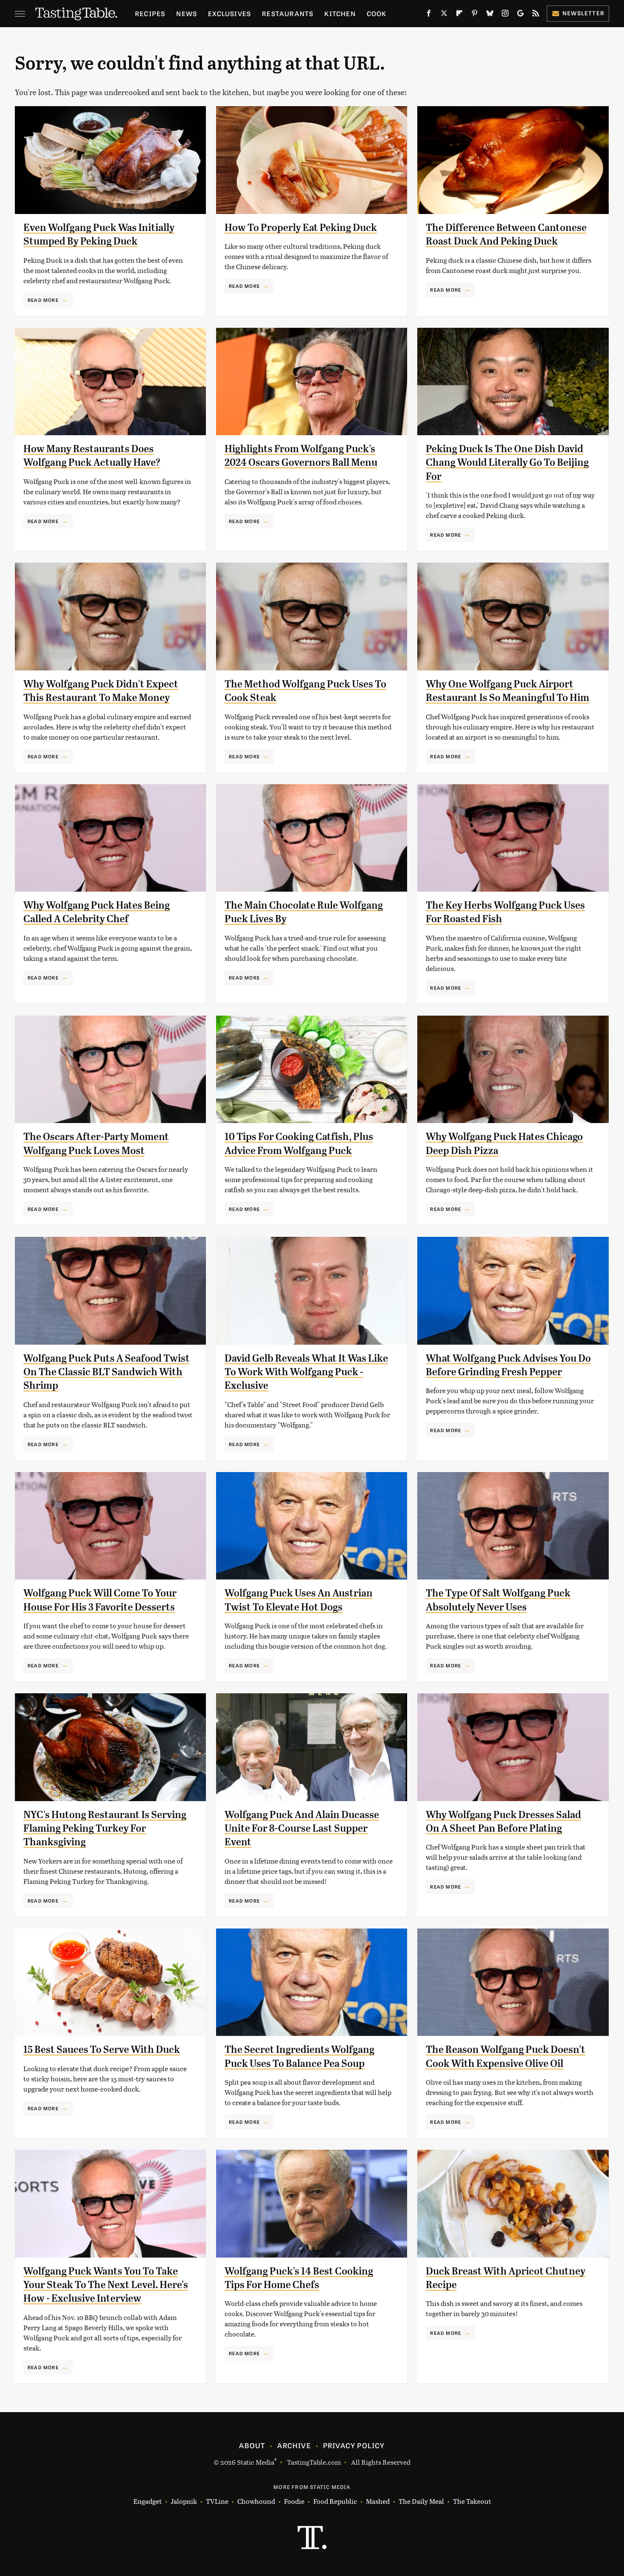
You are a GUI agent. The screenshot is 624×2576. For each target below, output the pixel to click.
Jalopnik (184, 2501)
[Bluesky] (490, 15)
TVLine (217, 2501)
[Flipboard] (459, 15)
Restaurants (288, 13)
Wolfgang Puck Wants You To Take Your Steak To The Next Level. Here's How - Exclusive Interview (106, 2285)
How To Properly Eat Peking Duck (301, 228)
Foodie (294, 2501)
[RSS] (536, 15)
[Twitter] (444, 15)
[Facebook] (429, 15)
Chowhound (256, 2501)
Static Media (256, 2462)
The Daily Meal (421, 2501)
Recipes (150, 13)
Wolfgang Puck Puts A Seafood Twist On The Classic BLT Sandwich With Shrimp (107, 1372)
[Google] (520, 15)
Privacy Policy (354, 2445)
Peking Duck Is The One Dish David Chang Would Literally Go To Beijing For (507, 463)
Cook (377, 13)
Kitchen (340, 13)
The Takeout (472, 2501)
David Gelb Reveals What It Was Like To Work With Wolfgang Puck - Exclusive (306, 1372)
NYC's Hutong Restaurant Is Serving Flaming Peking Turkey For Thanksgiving (105, 1829)
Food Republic (335, 2501)
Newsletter (583, 13)
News (187, 13)
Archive (294, 2445)
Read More (43, 300)
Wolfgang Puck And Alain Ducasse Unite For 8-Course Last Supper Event (302, 1829)
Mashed (378, 2501)
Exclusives (229, 13)
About (252, 2445)
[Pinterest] (475, 15)
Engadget (148, 2501)
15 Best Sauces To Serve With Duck (102, 2050)
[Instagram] (505, 15)
